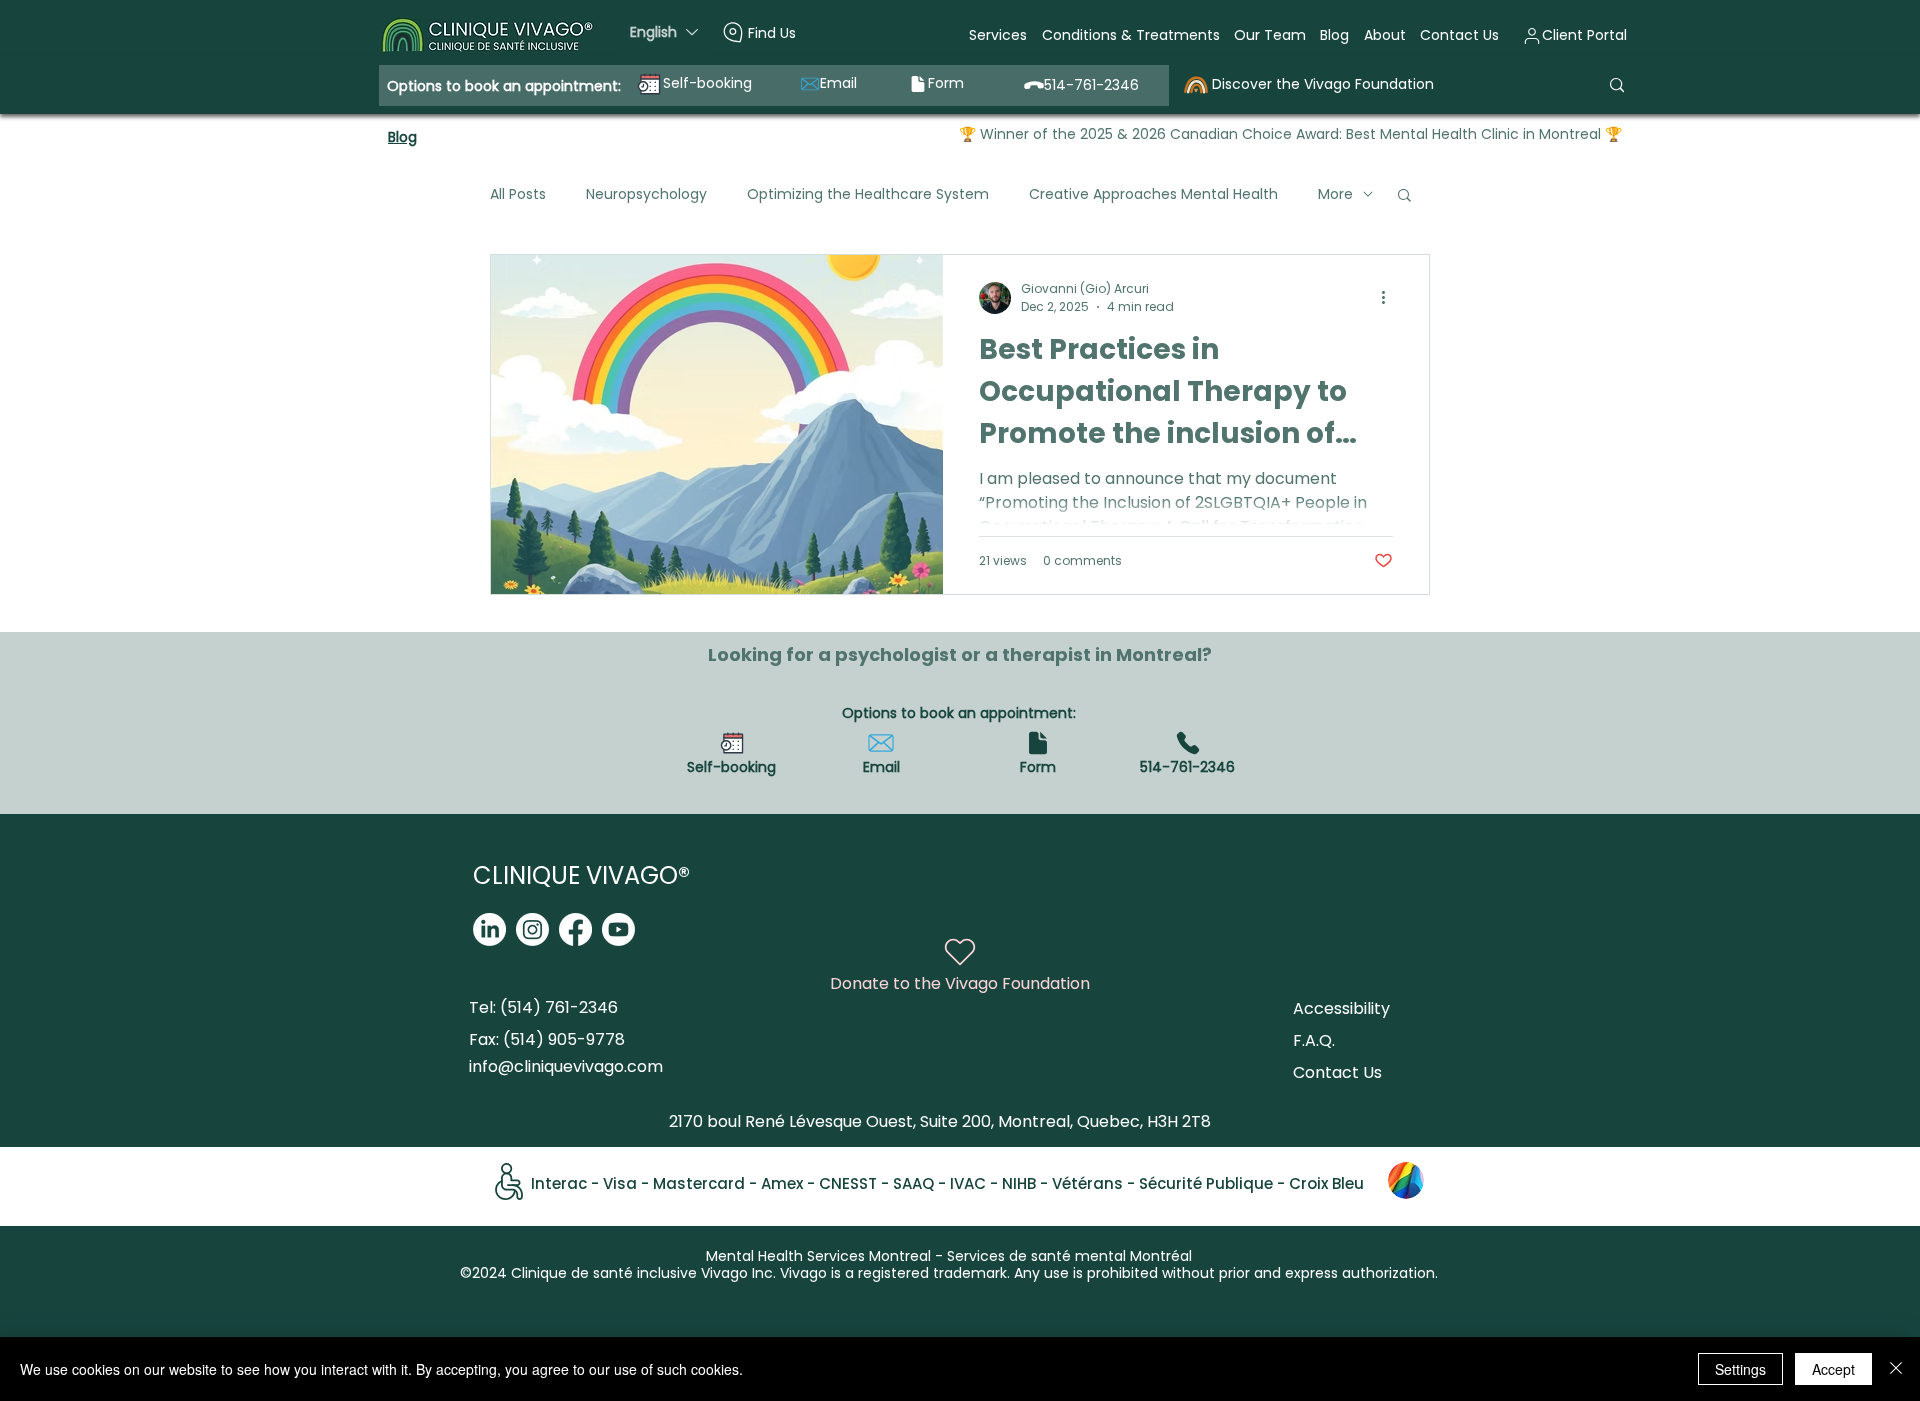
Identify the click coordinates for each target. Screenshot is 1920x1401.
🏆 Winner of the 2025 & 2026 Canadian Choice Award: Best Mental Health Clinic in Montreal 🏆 (1290, 134)
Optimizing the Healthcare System (868, 194)
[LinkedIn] (489, 929)
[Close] (1896, 1369)
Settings (1740, 1369)
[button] (998, 35)
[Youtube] (618, 929)
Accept (1833, 1369)
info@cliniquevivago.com (566, 1066)
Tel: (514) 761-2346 (543, 1007)
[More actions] (1390, 298)
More (1335, 194)
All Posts (518, 194)
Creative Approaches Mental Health (1153, 194)
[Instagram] (532, 929)
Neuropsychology (646, 194)
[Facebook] (575, 929)
